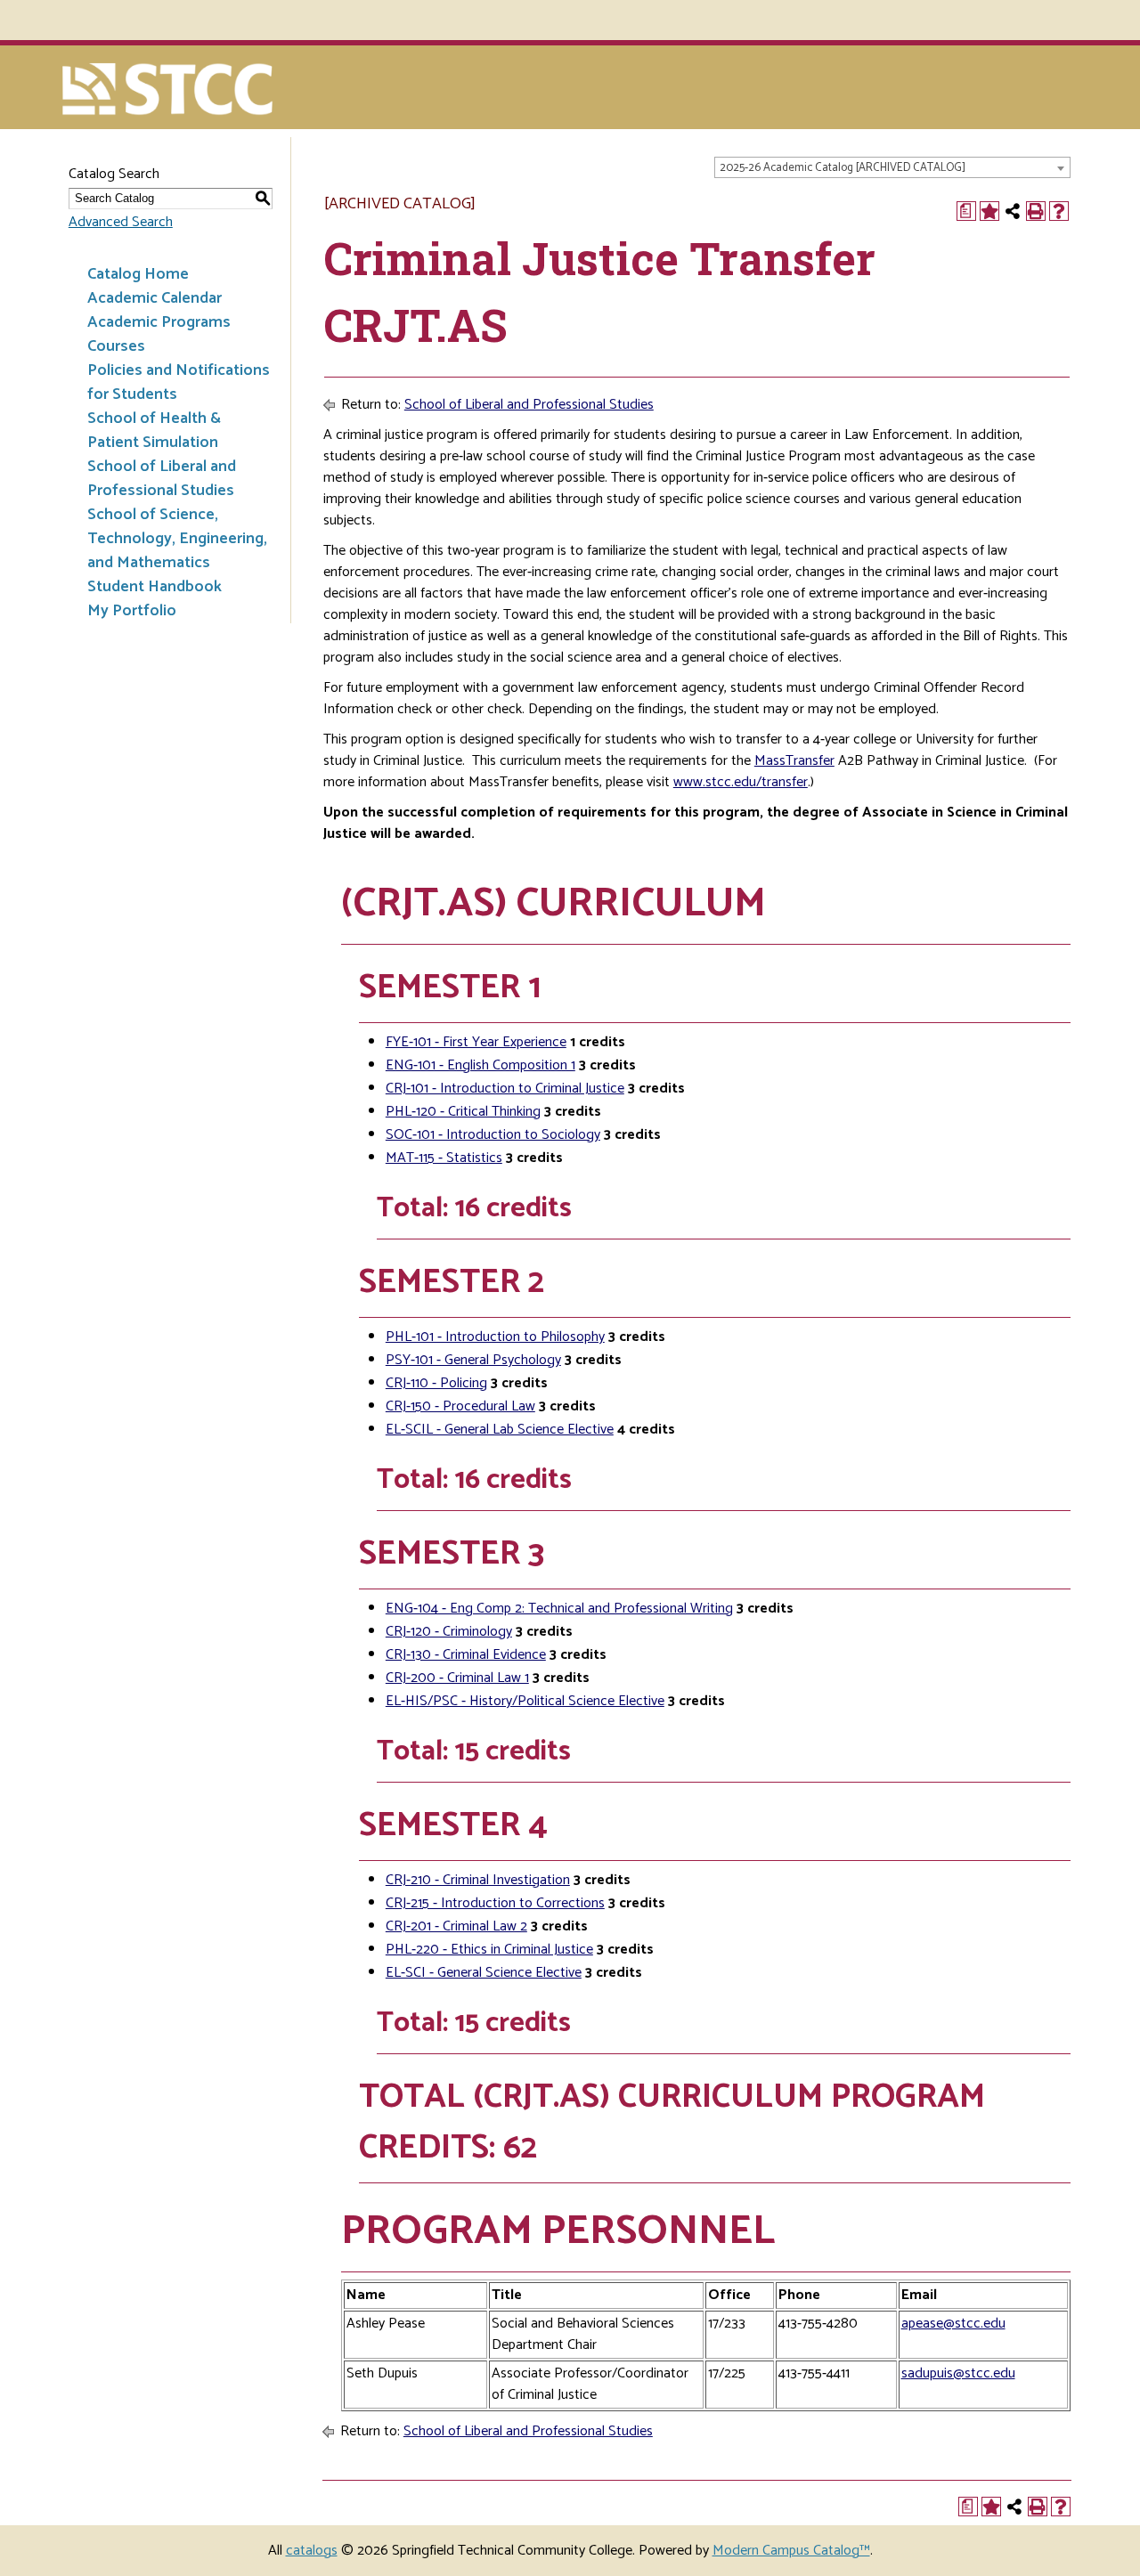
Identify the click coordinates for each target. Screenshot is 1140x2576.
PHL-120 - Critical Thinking (463, 1112)
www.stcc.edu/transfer (741, 782)
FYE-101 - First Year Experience (476, 1042)
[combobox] (892, 167)
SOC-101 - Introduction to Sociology (493, 1135)
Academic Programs (159, 322)
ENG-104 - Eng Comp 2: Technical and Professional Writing (559, 1609)
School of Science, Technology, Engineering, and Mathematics (177, 539)
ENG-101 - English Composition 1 (480, 1065)
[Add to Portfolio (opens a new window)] (989, 211)
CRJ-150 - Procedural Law (460, 1406)
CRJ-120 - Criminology (449, 1632)
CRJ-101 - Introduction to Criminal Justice (505, 1089)
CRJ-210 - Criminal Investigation (478, 1880)
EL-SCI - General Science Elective (484, 1973)
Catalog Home (138, 274)
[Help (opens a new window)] (1059, 211)
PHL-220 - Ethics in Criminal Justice (489, 1950)
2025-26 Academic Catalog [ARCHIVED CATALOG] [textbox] (843, 168)
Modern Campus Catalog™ (791, 2551)
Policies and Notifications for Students (179, 382)
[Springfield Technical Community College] (169, 91)
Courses (116, 346)
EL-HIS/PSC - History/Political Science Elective (525, 1701)
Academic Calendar (155, 298)
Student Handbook (155, 587)
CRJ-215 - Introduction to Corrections (495, 1903)
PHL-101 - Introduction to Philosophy (495, 1337)
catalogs (312, 2551)
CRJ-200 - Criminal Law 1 (457, 1678)
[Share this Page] (1013, 211)
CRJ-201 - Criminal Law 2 (456, 1926)
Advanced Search (121, 222)
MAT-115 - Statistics (444, 1158)
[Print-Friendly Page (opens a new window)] (1036, 211)
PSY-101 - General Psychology (473, 1360)
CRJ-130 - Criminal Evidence (466, 1655)
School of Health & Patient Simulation (154, 431)
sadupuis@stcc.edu (958, 2373)
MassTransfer (794, 761)
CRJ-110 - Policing (436, 1383)
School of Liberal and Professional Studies (162, 479)
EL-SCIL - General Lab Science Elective (500, 1430)
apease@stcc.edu (953, 2324)
